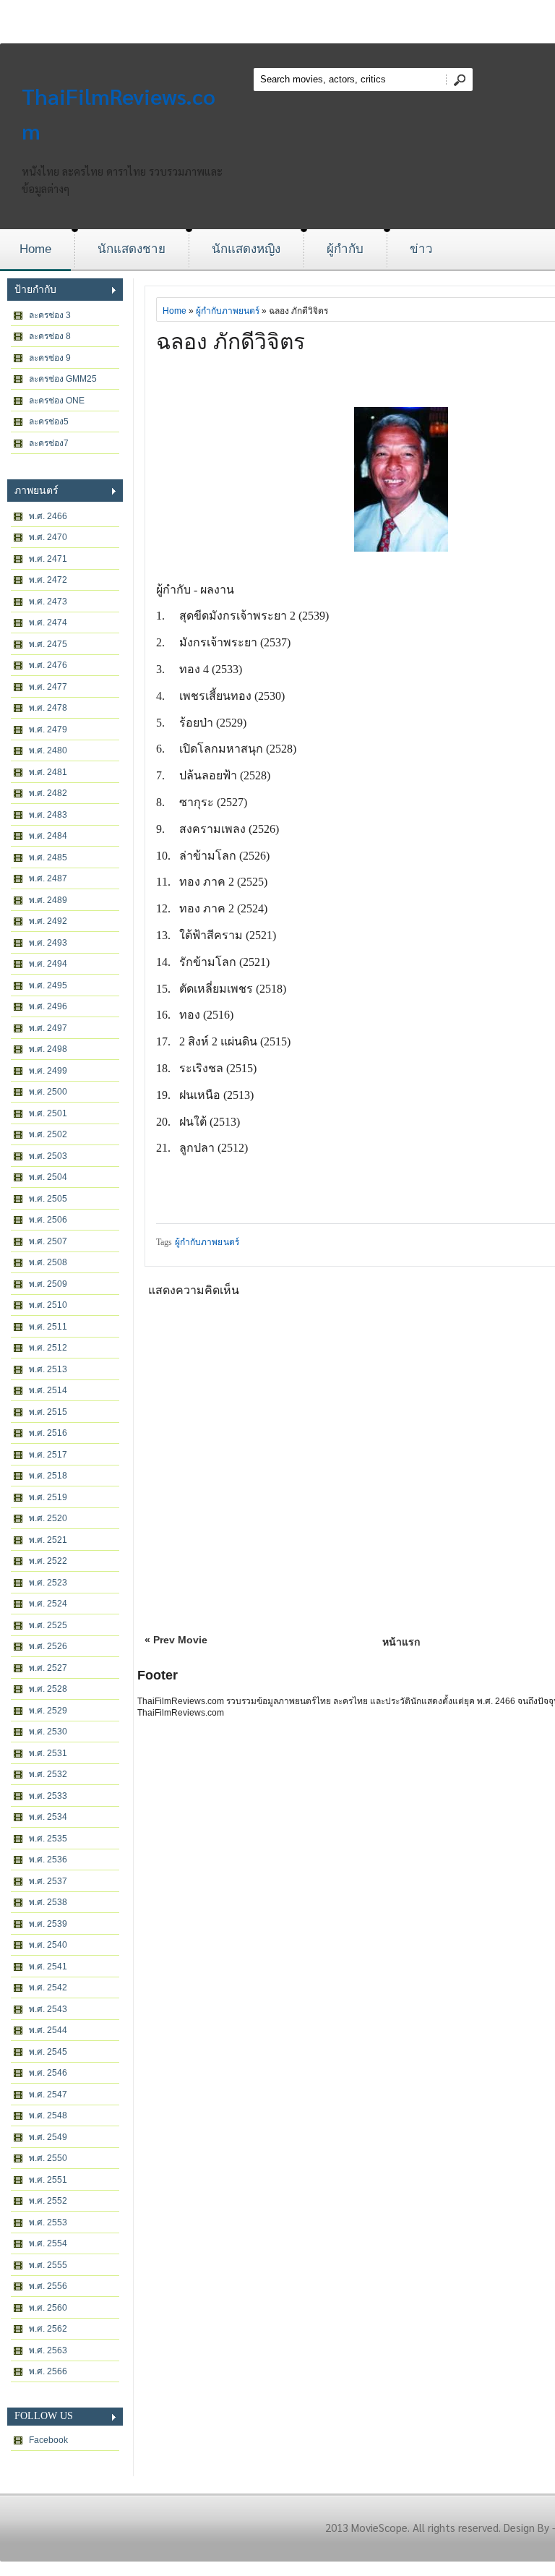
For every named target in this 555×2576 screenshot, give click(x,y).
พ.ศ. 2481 (48, 772)
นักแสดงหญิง (246, 249)
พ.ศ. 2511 (48, 1327)
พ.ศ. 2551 (48, 2180)
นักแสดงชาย (132, 249)
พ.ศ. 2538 (48, 1902)
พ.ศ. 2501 (48, 1113)
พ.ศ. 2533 (48, 1796)
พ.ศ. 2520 (48, 1518)
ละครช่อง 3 (50, 315)
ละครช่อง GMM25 (63, 379)
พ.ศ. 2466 (48, 516)
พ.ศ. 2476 (48, 665)
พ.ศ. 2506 (48, 1220)
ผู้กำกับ (345, 249)
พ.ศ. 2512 (48, 1348)
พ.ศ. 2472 (48, 580)
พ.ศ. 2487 (48, 878)
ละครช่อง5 (49, 422)
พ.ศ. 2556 (48, 2286)
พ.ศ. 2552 (48, 2201)
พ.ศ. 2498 (48, 1049)
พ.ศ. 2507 (48, 1241)
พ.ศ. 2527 (48, 1668)
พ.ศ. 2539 (48, 1924)
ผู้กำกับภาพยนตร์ (228, 311)
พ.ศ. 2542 (48, 1987)
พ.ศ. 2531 (48, 1753)
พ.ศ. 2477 (48, 687)
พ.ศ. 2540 (48, 1945)
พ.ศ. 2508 (48, 1262)
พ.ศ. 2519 (48, 1497)
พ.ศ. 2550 (48, 2158)
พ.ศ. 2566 (48, 2371)
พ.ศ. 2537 (48, 1881)
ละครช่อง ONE (57, 401)
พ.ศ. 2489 (48, 900)
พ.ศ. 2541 (48, 1967)
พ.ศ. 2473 (48, 602)
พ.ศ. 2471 (48, 559)
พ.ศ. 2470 (48, 537)
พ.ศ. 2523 (48, 1583)
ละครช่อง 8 (50, 336)
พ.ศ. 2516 (48, 1433)
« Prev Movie (176, 1640)
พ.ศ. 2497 (48, 1028)
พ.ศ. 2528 (48, 1689)
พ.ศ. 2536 (48, 1860)
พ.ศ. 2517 (48, 1455)
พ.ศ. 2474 (48, 622)
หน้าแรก (401, 1642)
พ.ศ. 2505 (48, 1199)
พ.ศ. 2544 (48, 2030)
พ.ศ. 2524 (48, 1604)
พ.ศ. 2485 (48, 857)
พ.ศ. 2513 (48, 1369)
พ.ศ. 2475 (48, 644)
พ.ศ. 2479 (48, 729)
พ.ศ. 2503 (48, 1156)
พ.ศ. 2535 (48, 1839)
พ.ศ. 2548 (48, 2115)
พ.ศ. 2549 (48, 2137)
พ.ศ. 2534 (48, 1817)
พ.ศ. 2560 (48, 2308)
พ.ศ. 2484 (48, 836)
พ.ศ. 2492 (48, 921)
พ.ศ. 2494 (48, 964)
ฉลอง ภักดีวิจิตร (231, 342)
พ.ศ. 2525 (48, 1625)
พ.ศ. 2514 (48, 1390)
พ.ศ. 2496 (48, 1006)
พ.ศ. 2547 (48, 2094)
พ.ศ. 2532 (48, 1774)
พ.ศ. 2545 (48, 2052)
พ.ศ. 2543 (48, 2009)
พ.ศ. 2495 (48, 985)
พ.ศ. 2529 (48, 1711)
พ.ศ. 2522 (48, 1561)
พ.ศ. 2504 (48, 1177)
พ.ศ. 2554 (48, 2243)
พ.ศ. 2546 (48, 2073)
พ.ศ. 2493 (48, 943)
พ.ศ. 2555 (48, 2265)
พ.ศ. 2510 (48, 1305)
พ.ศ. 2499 (48, 1071)
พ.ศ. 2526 (48, 1646)
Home (35, 249)
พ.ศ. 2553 (48, 2222)
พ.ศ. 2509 (48, 1284)
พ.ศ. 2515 (48, 1412)
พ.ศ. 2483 (48, 815)
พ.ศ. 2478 (48, 708)
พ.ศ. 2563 (48, 2350)
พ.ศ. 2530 (48, 1732)
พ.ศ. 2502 (48, 1134)
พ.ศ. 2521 (48, 1540)
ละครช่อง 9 (50, 358)
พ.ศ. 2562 (48, 2329)
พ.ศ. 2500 (48, 1092)
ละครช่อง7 (49, 443)
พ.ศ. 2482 (48, 793)
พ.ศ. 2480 (48, 750)
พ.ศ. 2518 (48, 1476)
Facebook (48, 2440)
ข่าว (421, 249)
